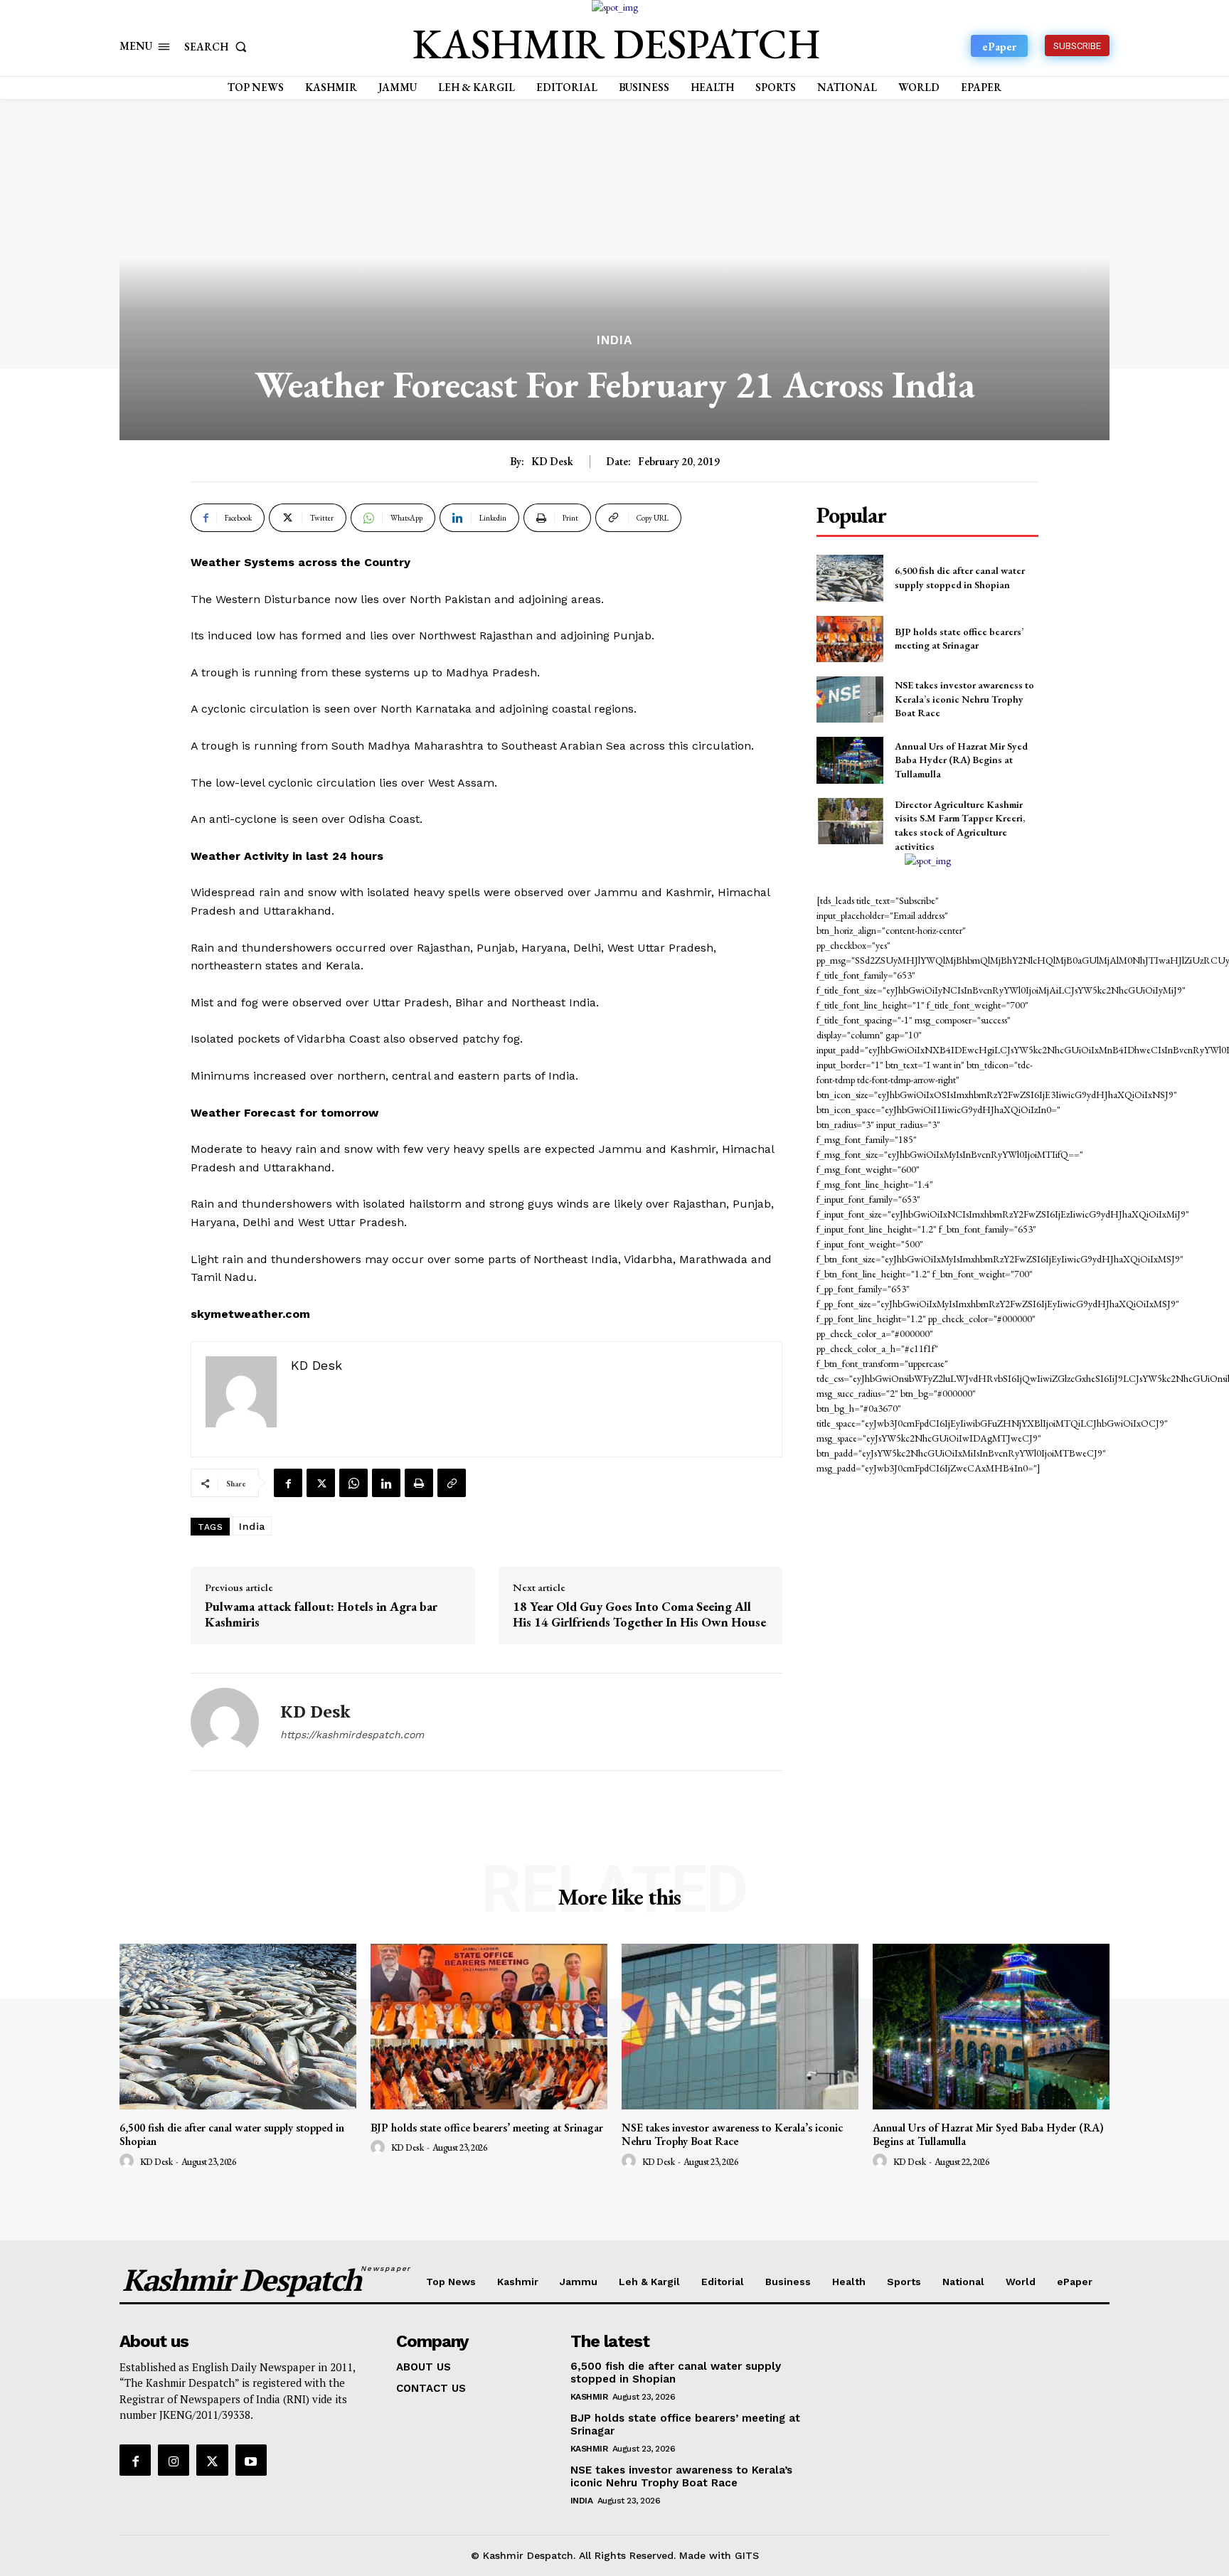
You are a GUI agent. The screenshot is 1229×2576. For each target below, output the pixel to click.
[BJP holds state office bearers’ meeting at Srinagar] (850, 639)
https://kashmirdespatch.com (352, 1735)
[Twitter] (321, 1483)
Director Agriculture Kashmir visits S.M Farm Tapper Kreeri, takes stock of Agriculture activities (960, 825)
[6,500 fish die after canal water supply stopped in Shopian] (850, 578)
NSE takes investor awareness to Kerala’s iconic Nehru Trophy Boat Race (964, 699)
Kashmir (589, 2397)
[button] (218, 47)
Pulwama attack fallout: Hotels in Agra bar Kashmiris (321, 1614)
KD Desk (552, 462)
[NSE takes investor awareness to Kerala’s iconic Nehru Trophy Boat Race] (850, 699)
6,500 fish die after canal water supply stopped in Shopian (232, 2134)
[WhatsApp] (353, 1483)
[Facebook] (288, 1483)
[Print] (419, 1483)
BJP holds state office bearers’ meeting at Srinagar (959, 639)
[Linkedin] (386, 1483)
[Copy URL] (452, 1483)
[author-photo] (129, 2161)
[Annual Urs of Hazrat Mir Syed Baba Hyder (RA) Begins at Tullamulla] (850, 760)
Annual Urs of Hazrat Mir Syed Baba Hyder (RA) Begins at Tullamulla (961, 760)
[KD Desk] (225, 1722)
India (614, 340)
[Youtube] (251, 2460)
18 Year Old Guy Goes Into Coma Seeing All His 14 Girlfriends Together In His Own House (639, 1614)
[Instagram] (174, 2460)
